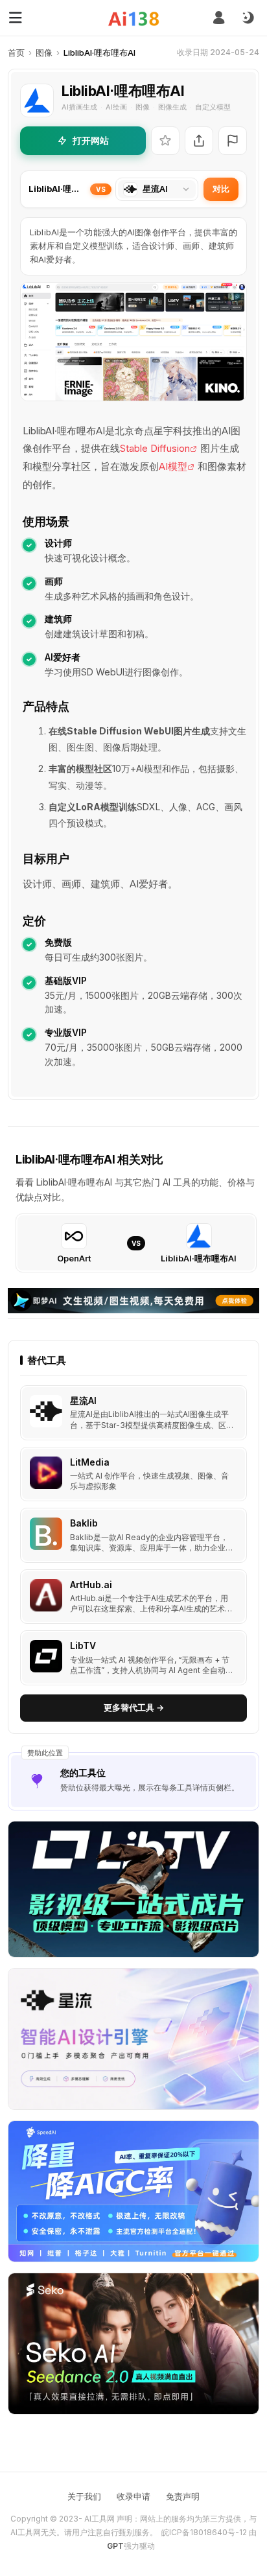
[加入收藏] (165, 141)
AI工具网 (99, 2519)
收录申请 (133, 2496)
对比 (221, 189)
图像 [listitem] (143, 107)
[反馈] (233, 141)
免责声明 (183, 2496)
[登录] (219, 18)
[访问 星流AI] (46, 1411)
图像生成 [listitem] (172, 107)
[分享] (199, 141)
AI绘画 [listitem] (116, 107)
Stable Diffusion (155, 448)
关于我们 (84, 2496)
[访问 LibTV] (46, 1656)
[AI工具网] (134, 18)
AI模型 (173, 466)
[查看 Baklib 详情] (133, 1535)
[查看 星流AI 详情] (133, 1413)
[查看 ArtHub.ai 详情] (133, 1597)
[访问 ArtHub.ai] (46, 1595)
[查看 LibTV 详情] (133, 1658)
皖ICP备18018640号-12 (204, 2532)
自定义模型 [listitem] (213, 107)
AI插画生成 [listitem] (79, 107)
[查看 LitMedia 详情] (133, 1474)
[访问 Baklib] (46, 1534)
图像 (44, 53)
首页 (16, 53)
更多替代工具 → (134, 1707)
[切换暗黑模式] (248, 18)
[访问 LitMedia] (46, 1473)
